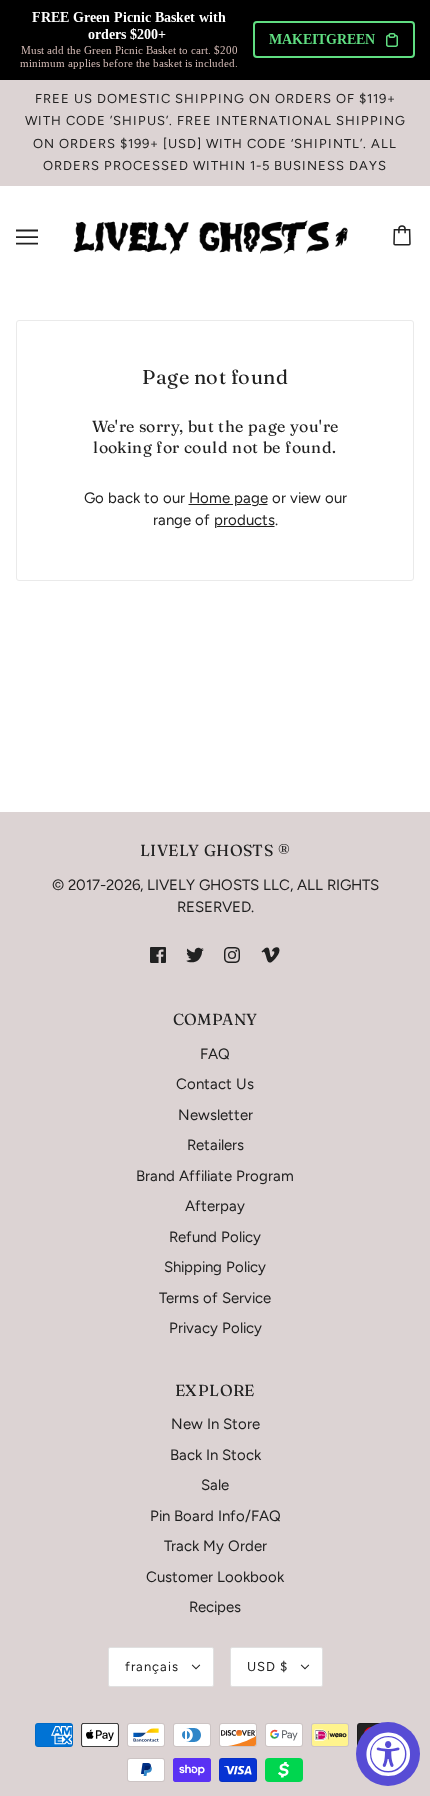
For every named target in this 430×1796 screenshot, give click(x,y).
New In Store (215, 1424)
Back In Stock (215, 1455)
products (244, 520)
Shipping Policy (215, 1267)
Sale (215, 1485)
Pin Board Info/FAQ (215, 1516)
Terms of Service (215, 1298)
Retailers (215, 1145)
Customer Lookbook (215, 1577)
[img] (158, 954)
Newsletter (215, 1115)
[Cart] (405, 237)
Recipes (215, 1607)
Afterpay (215, 1206)
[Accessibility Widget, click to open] (388, 1754)
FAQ (215, 1054)
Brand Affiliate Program (215, 1176)
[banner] (211, 236)
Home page (228, 498)
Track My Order (215, 1546)
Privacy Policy (215, 1328)
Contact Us (215, 1084)
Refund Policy (215, 1237)
